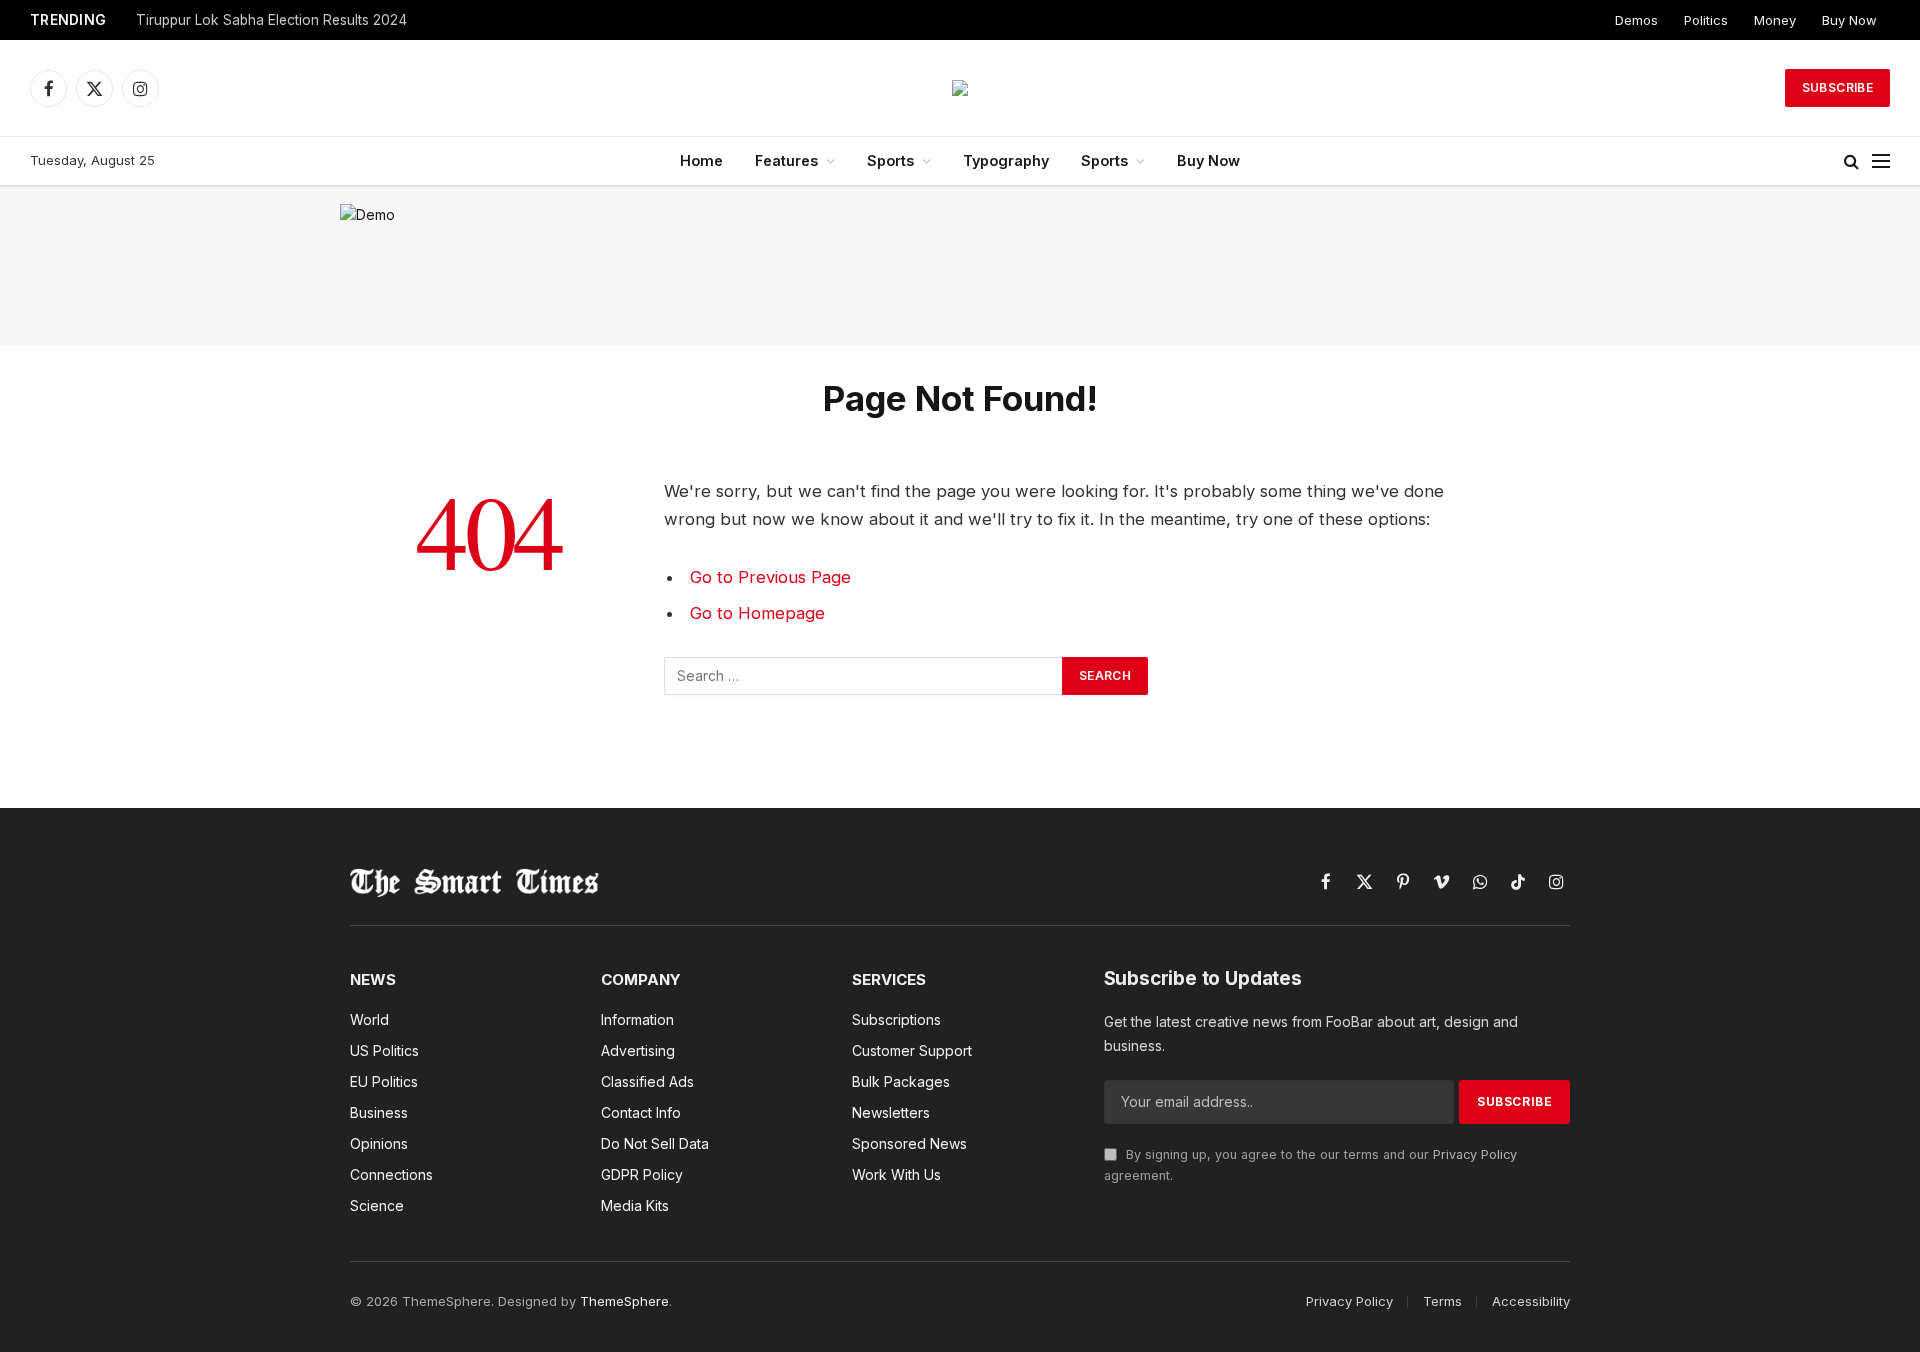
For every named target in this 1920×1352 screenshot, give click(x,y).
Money (1775, 20)
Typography (1006, 160)
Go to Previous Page (770, 577)
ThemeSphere (624, 1301)
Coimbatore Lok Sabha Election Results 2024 (281, 20)
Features (786, 160)
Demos (1636, 20)
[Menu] (1881, 161)
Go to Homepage (757, 613)
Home (701, 160)
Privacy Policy (1475, 1154)
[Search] (1851, 161)
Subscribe (1837, 87)
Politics (1706, 20)
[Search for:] (864, 676)
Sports (890, 160)
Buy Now (1849, 20)
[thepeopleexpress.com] (960, 88)
